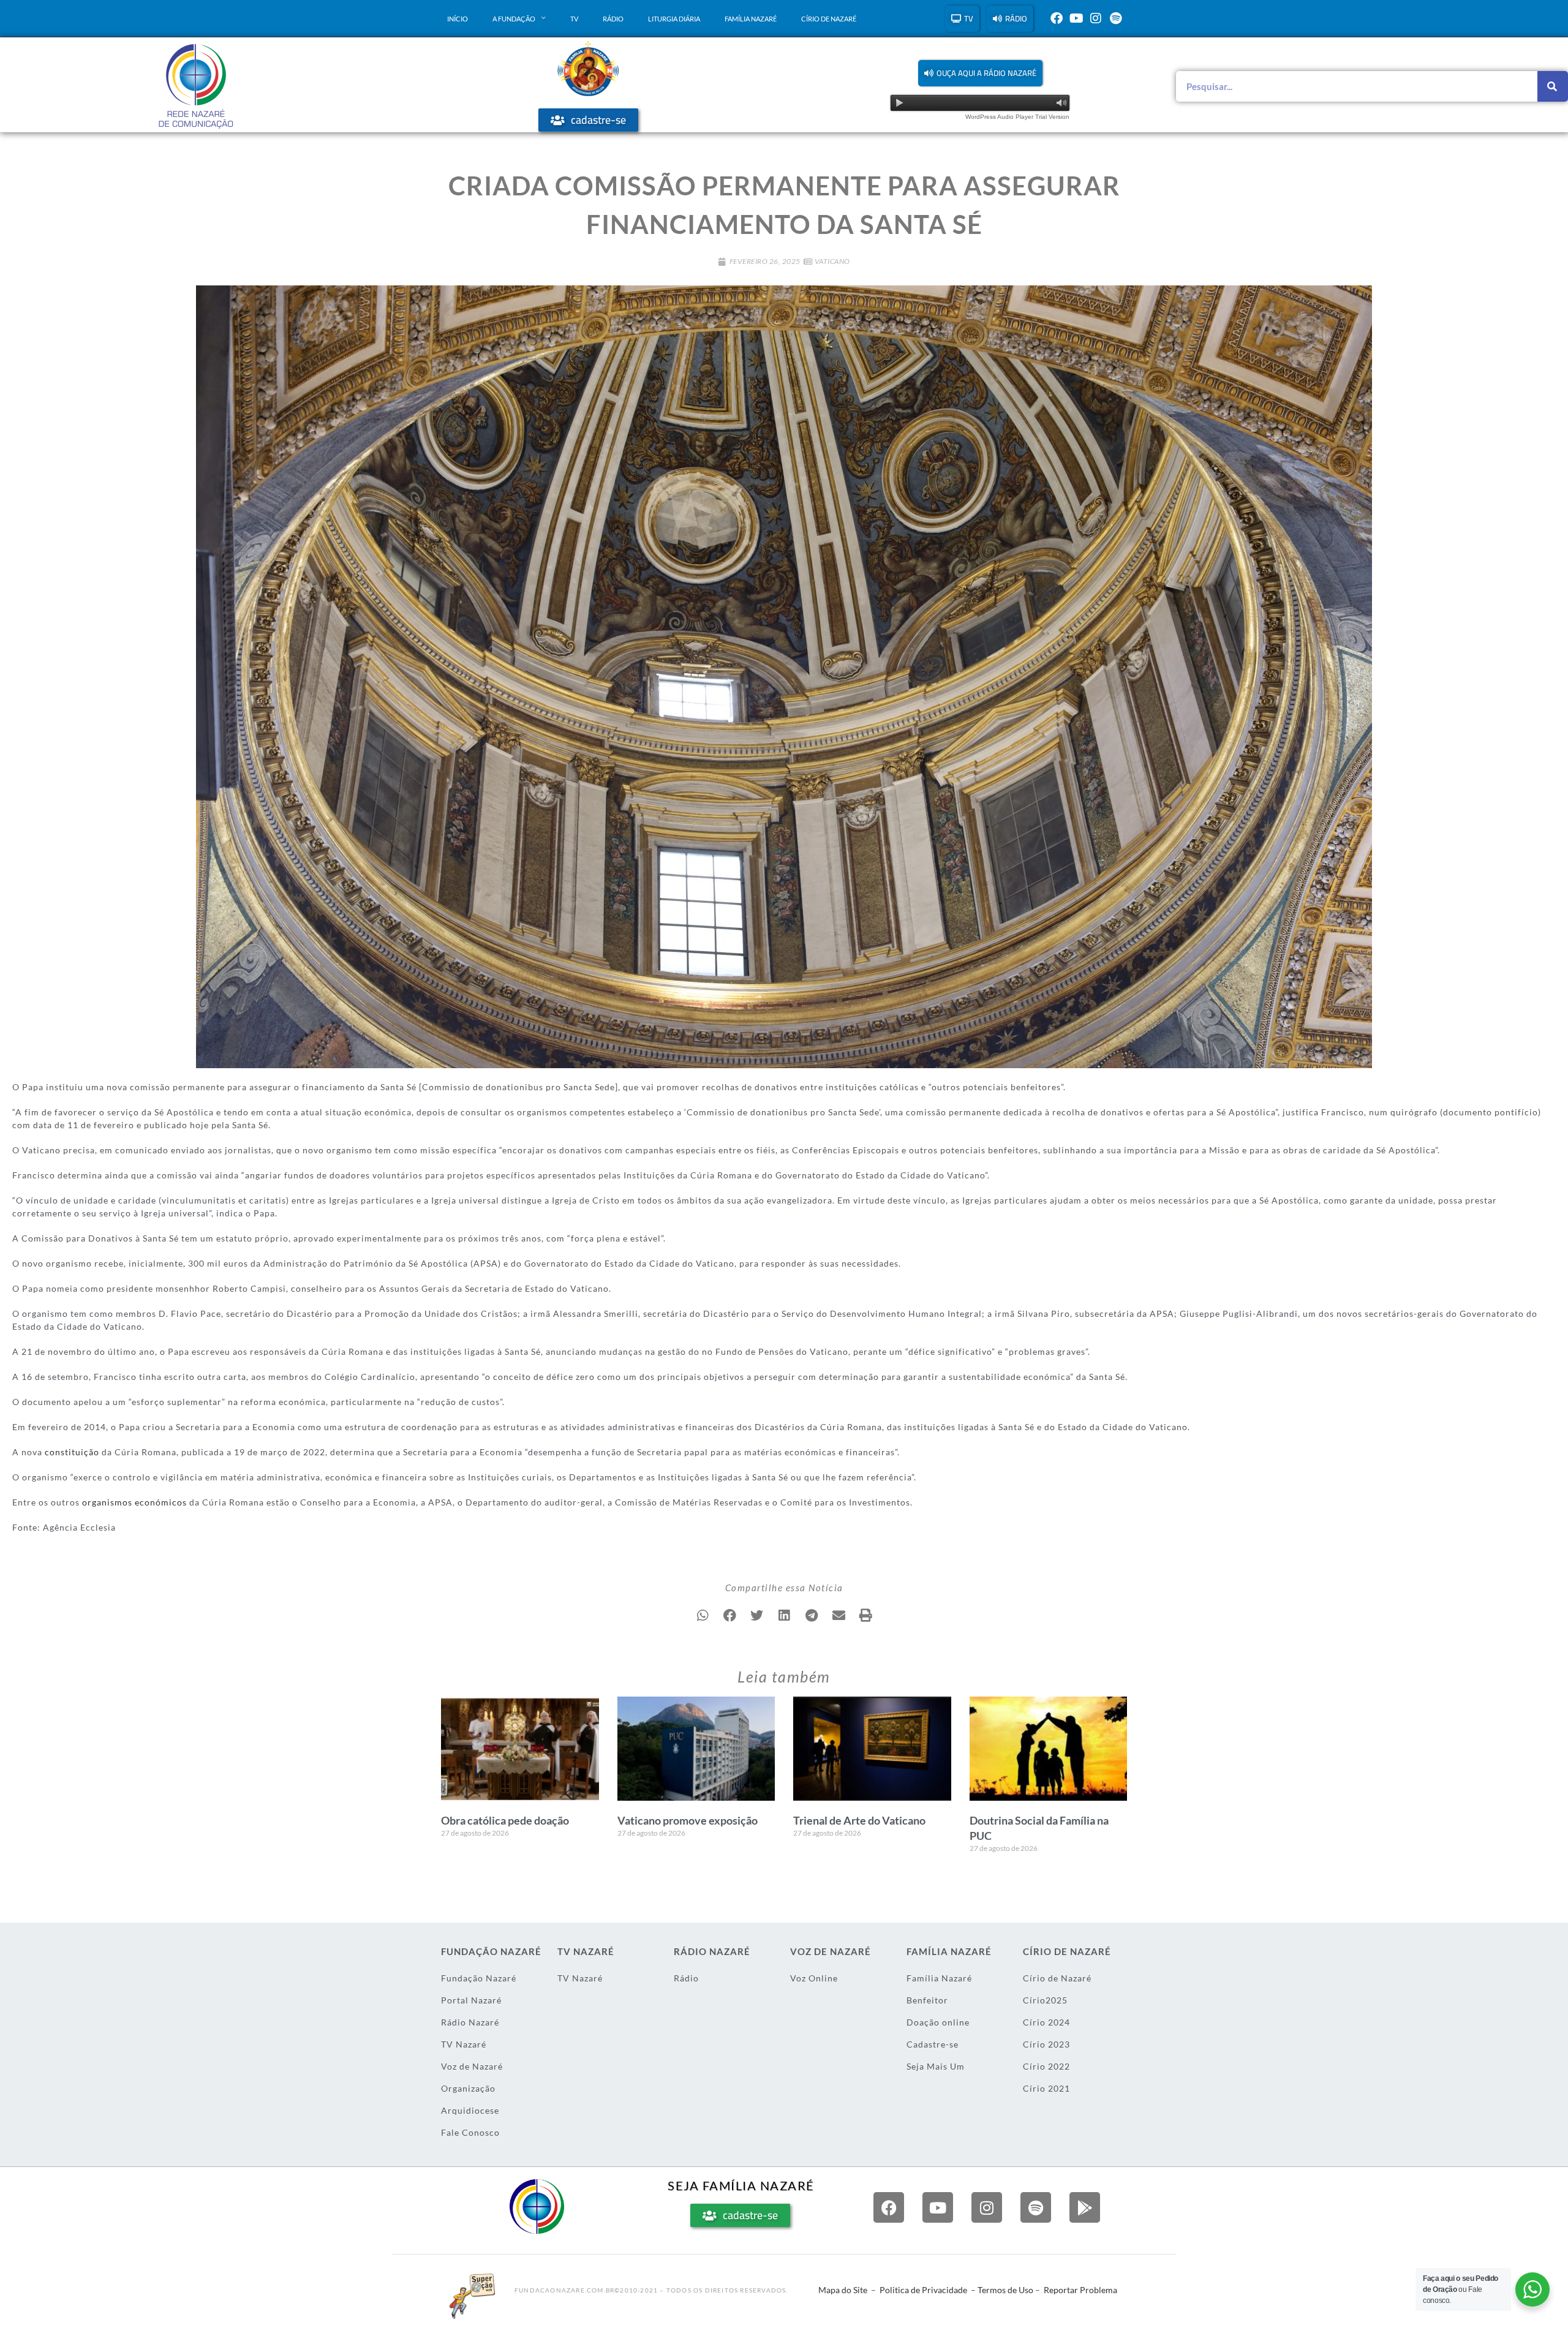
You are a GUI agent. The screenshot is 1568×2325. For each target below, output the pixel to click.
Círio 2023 (1046, 2044)
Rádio (613, 19)
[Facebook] (1057, 18)
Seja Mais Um (936, 2066)
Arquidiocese (470, 2110)
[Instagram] (1096, 18)
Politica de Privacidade (923, 2290)
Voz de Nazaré (472, 2066)
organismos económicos (134, 1502)
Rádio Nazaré (470, 2022)
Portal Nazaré (471, 2000)
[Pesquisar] (1553, 86)
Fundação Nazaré (479, 1978)
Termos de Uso (1005, 2290)
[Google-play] (1085, 2207)
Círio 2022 (1046, 2066)
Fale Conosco (470, 2132)
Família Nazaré (751, 19)
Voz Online (814, 1978)
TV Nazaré (464, 2044)
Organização (468, 2088)
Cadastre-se (933, 2044)
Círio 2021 (1046, 2088)
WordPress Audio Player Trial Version (1017, 117)
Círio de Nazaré (829, 19)
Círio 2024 (1046, 2022)
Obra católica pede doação (505, 1820)
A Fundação (514, 19)
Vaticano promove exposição (688, 1820)
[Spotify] (1115, 18)
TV (574, 19)
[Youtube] (1076, 18)
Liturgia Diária (674, 19)
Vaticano (832, 261)
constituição (72, 1452)
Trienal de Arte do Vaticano (859, 1820)
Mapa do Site (843, 2290)
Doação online (938, 2022)
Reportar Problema (1080, 2290)
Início (458, 19)
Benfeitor (927, 2000)
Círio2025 (1045, 2000)
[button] (980, 73)
